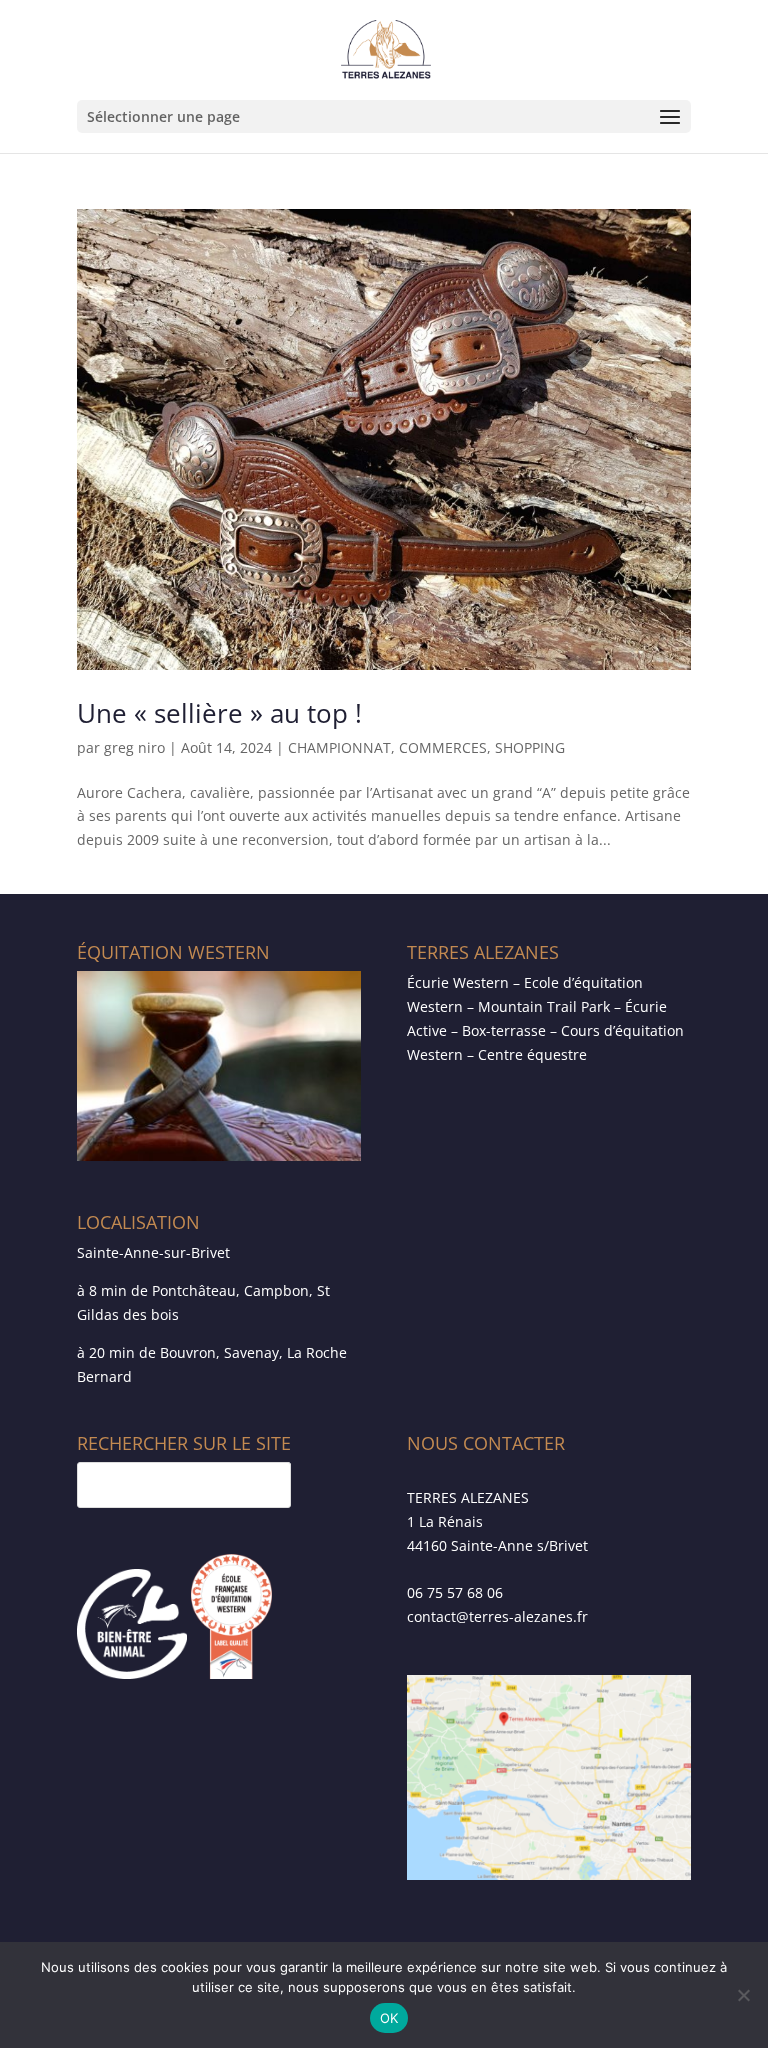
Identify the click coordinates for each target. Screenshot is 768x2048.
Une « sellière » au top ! (219, 713)
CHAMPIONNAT (339, 747)
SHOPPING (530, 747)
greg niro (134, 747)
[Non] (743, 1995)
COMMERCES (443, 747)
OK (389, 2018)
